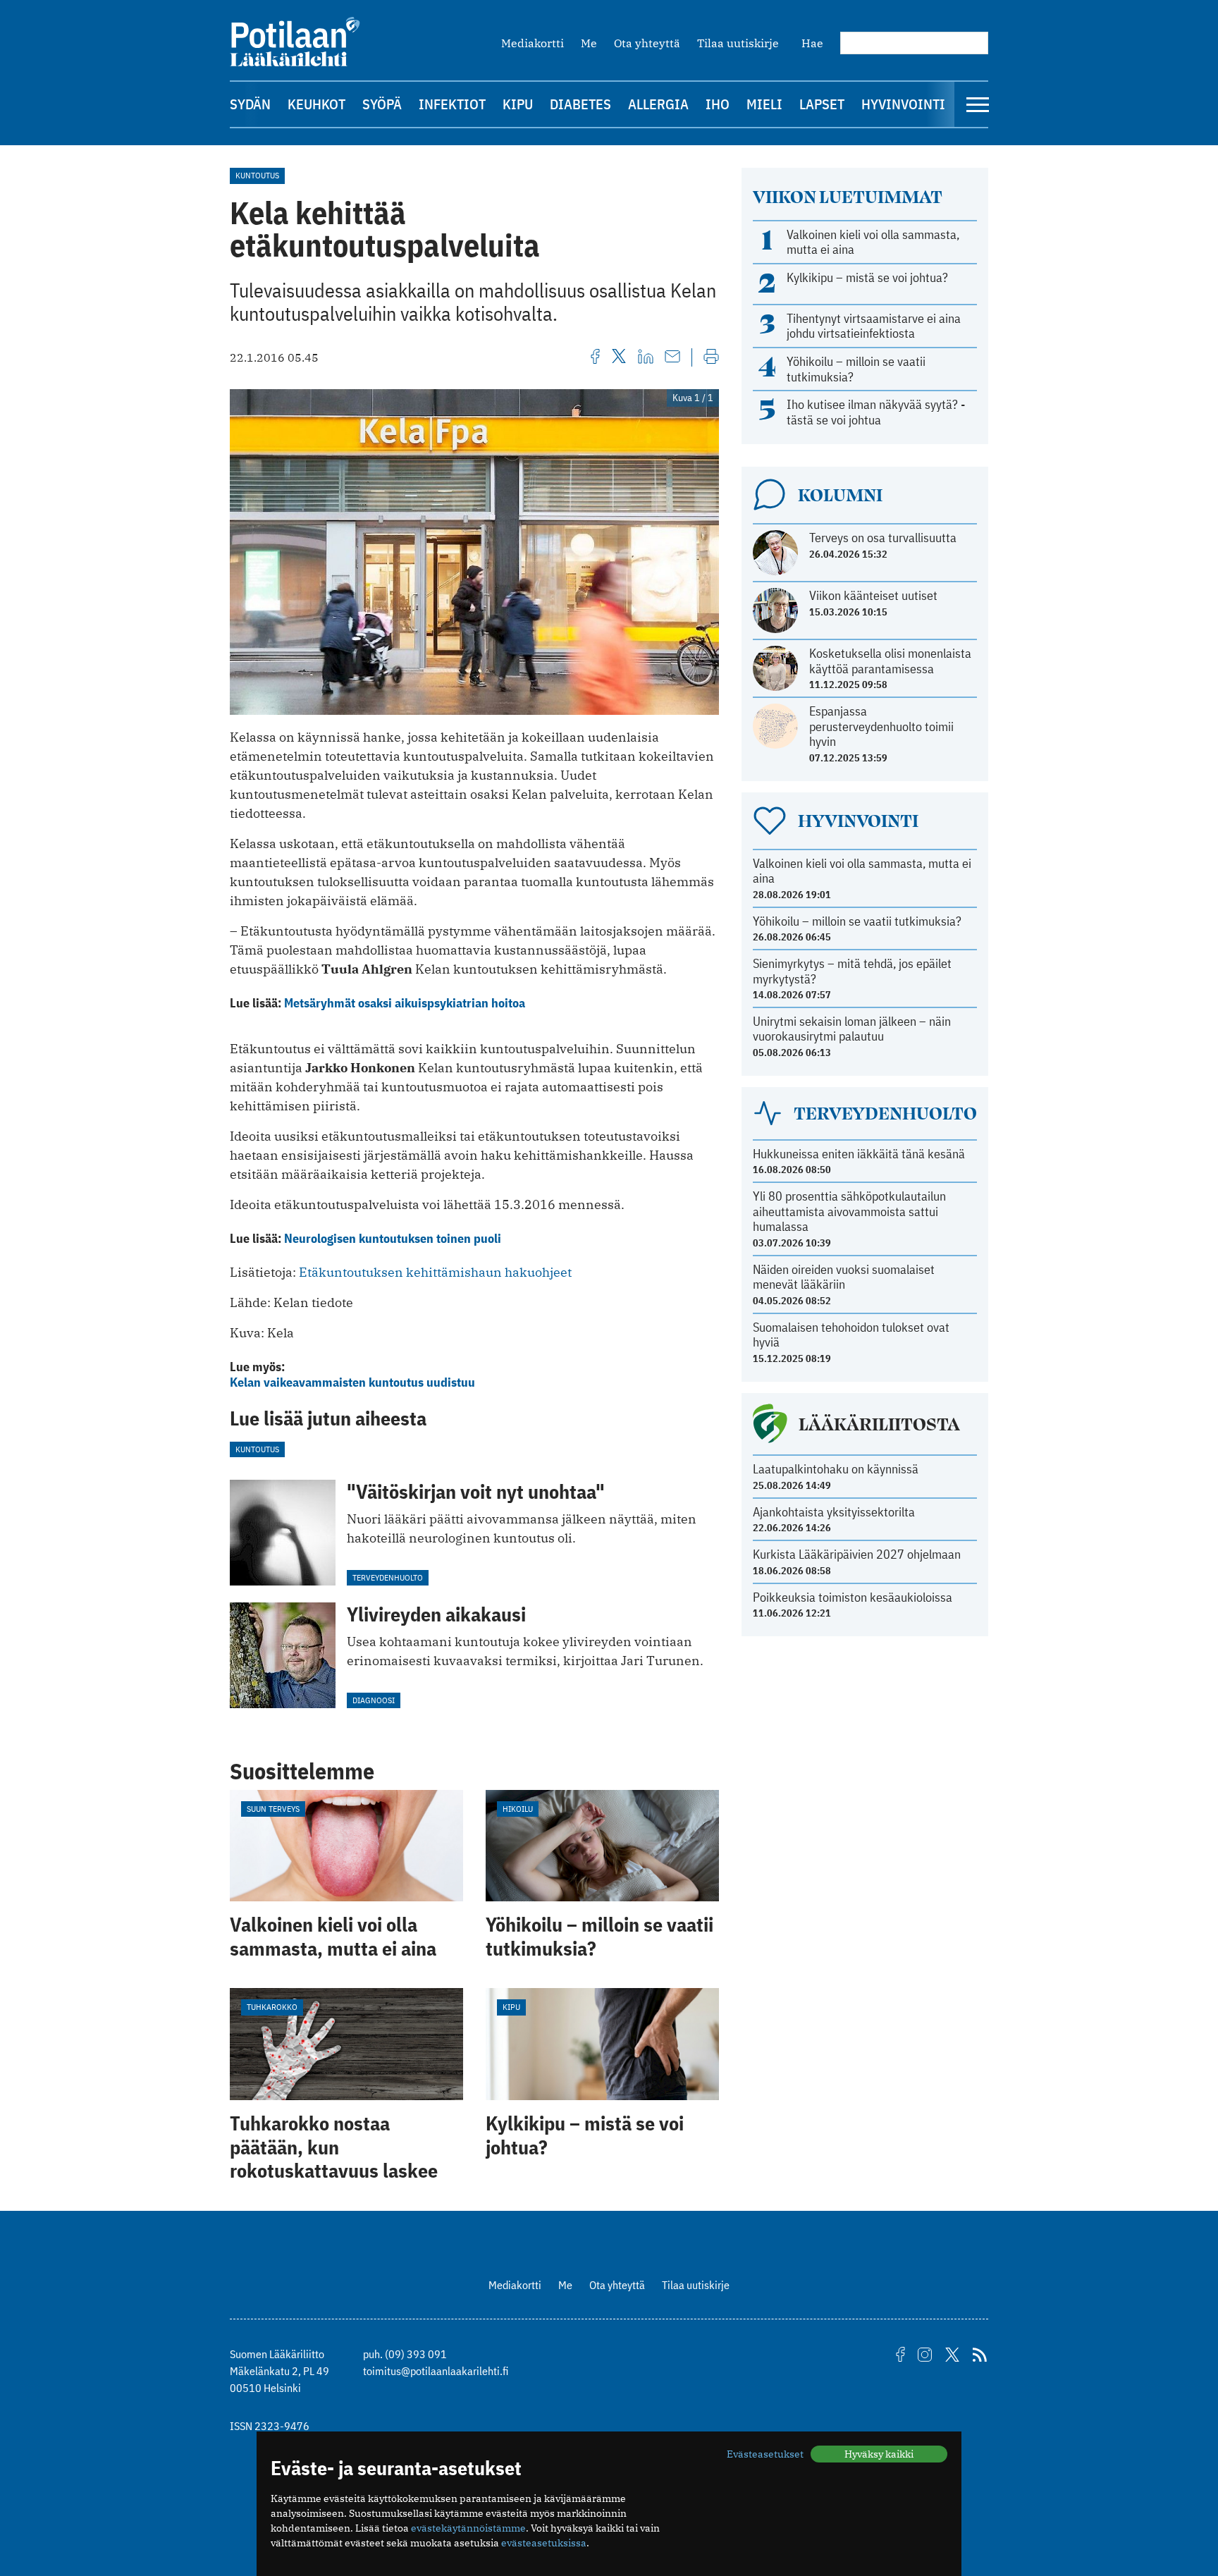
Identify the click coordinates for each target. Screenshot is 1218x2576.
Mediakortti (533, 43)
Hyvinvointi (903, 104)
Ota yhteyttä (647, 43)
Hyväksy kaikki (879, 2454)
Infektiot (452, 104)
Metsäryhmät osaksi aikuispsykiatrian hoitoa (405, 1003)
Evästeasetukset (765, 2454)
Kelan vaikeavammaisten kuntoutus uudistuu (352, 1382)
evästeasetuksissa (544, 2543)
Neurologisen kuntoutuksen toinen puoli (393, 1238)
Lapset (822, 104)
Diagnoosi (374, 1700)
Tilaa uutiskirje (738, 43)
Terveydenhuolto (388, 1577)
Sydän (250, 104)
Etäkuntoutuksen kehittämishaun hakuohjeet (435, 1272)
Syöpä (382, 104)
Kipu (518, 104)
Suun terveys (273, 1809)
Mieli (764, 104)
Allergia (658, 104)
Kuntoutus (257, 175)
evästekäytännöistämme (468, 2528)
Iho (718, 104)
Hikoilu (518, 1809)
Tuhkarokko (272, 2007)
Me (589, 43)
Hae (812, 43)
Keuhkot (316, 104)
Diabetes (580, 104)
